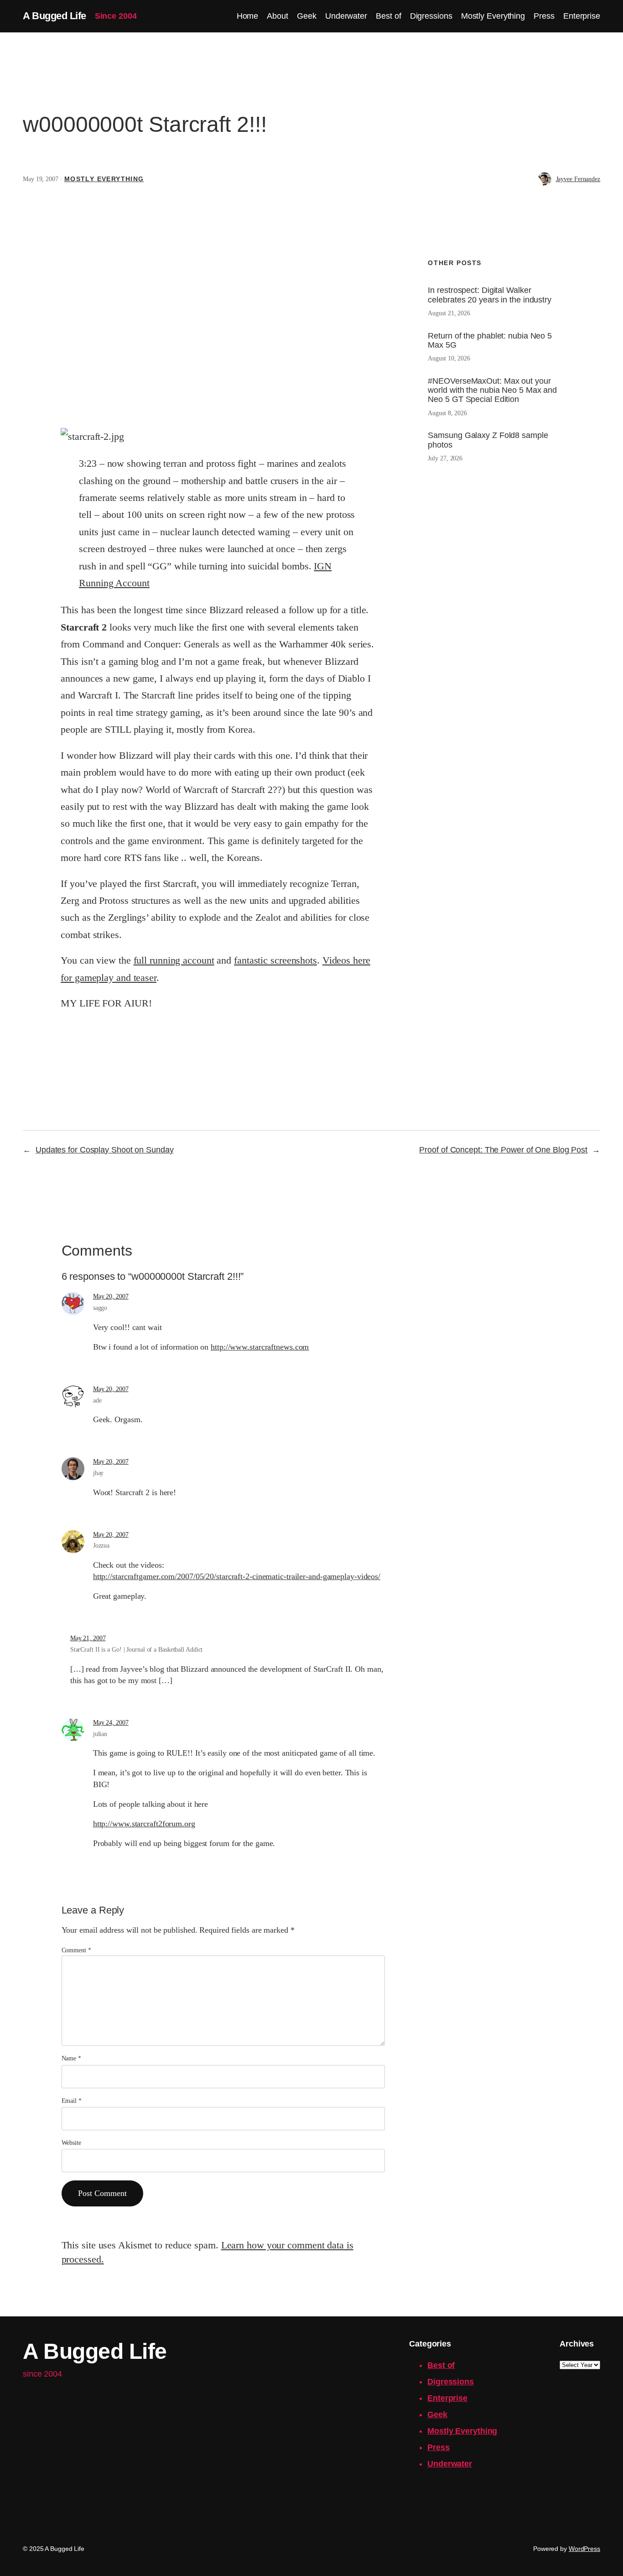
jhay (99, 1473)
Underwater (450, 2464)
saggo (100, 1308)
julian (100, 1734)
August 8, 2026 (447, 413)
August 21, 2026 (449, 313)
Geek (437, 2414)
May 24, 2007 (111, 1723)
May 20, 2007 (111, 1296)
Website (71, 2143)
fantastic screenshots (275, 960)
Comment (76, 1950)
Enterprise (447, 2398)
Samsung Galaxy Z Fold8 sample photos (488, 440)
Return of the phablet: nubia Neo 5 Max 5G (490, 340)
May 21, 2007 (88, 1638)
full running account (174, 960)
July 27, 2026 (445, 458)
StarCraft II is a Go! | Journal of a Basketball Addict (137, 1650)
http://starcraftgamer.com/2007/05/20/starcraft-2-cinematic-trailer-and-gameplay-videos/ (237, 1576)
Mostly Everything (104, 179)
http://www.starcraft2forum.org (144, 1824)
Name (71, 2058)
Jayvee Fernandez (578, 179)
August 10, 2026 (449, 358)
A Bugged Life (55, 16)
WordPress (584, 2549)
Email (72, 2101)
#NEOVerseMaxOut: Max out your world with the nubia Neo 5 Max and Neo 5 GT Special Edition (492, 390)
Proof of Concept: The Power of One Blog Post (503, 1150)
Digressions (451, 2382)
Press (439, 2447)
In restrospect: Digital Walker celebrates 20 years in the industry (490, 295)
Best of (441, 2365)
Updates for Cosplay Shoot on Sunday (105, 1150)
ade (97, 1400)
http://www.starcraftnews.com (260, 1347)
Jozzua (101, 1546)
